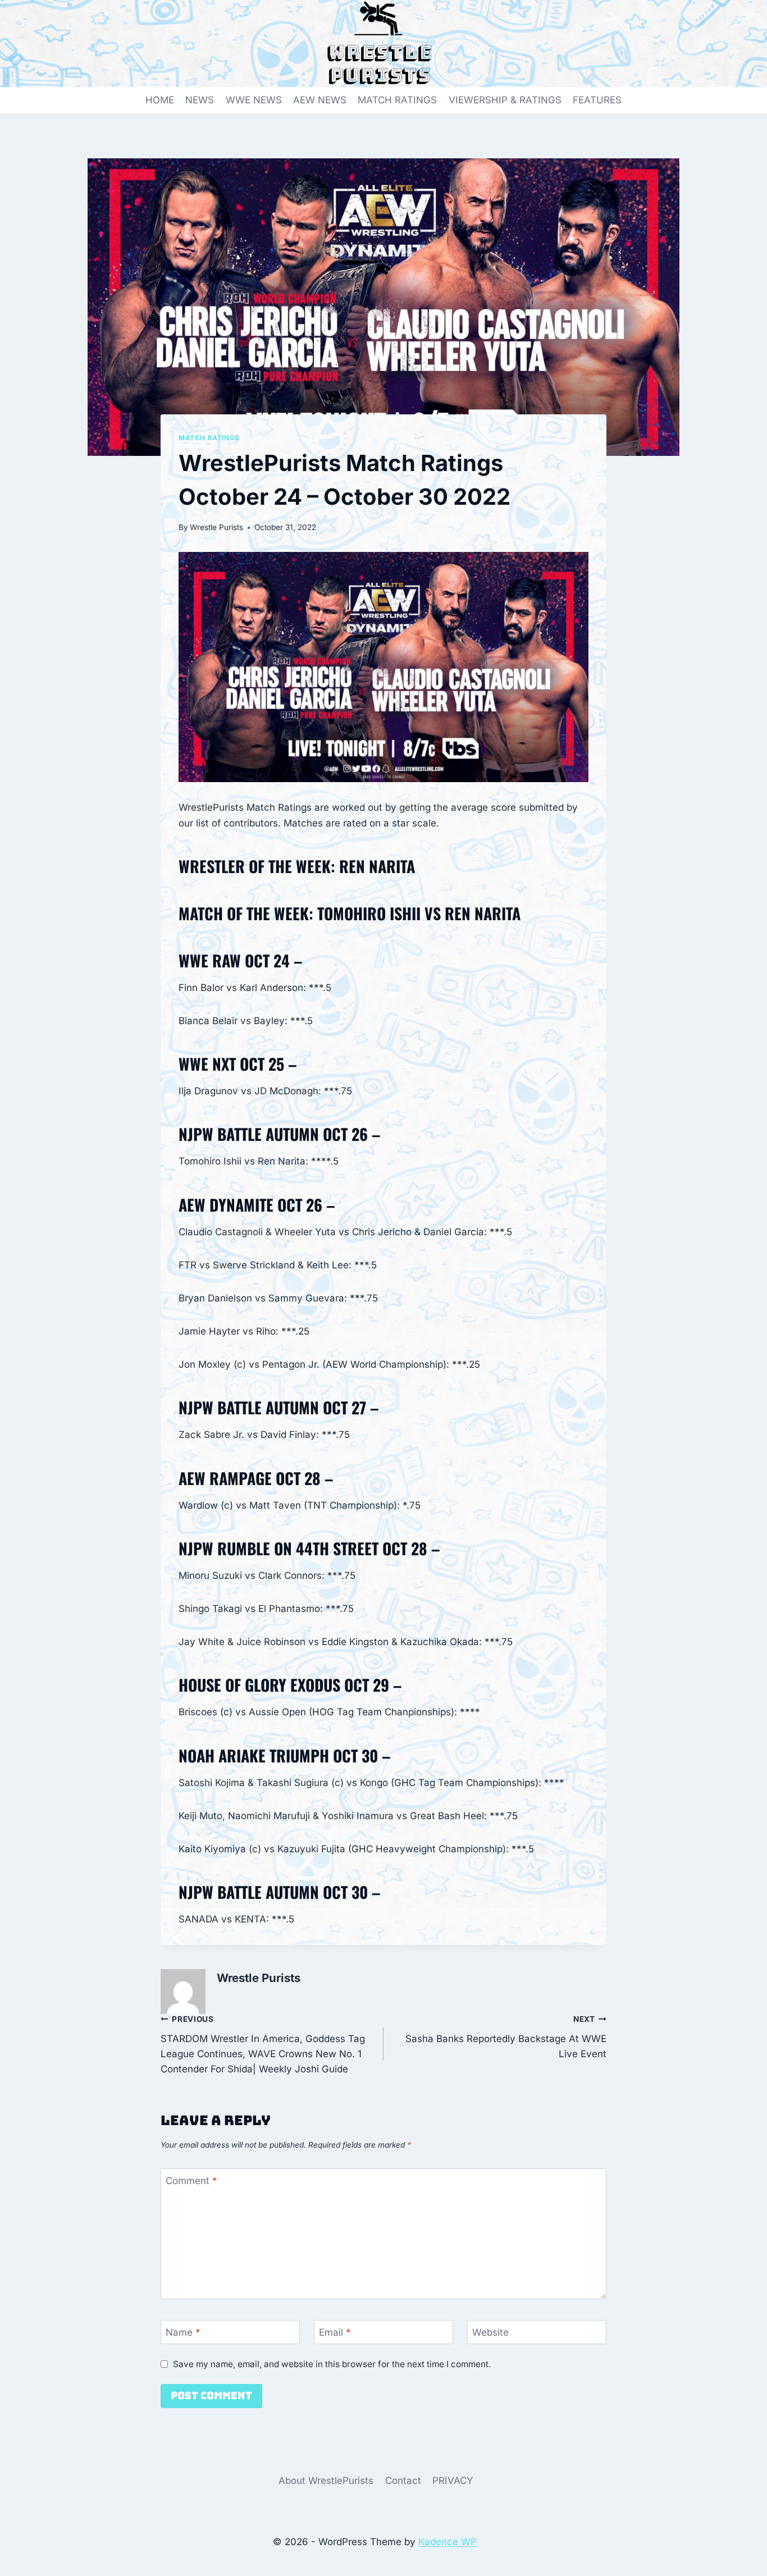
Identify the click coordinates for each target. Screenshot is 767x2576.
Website (490, 2332)
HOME (160, 100)
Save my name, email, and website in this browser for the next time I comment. (332, 2364)
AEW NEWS (320, 100)
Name (183, 2332)
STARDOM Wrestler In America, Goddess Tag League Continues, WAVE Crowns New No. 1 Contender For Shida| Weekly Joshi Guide (263, 2045)
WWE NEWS (254, 100)
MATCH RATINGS (397, 100)
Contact (403, 2481)
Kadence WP (448, 2542)
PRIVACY (453, 2481)
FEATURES (597, 100)
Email (335, 2332)
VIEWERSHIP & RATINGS (505, 100)
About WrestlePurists (326, 2481)
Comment (191, 2181)
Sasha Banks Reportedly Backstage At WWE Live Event (506, 2037)
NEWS (200, 100)
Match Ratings (209, 438)
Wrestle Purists (216, 527)
